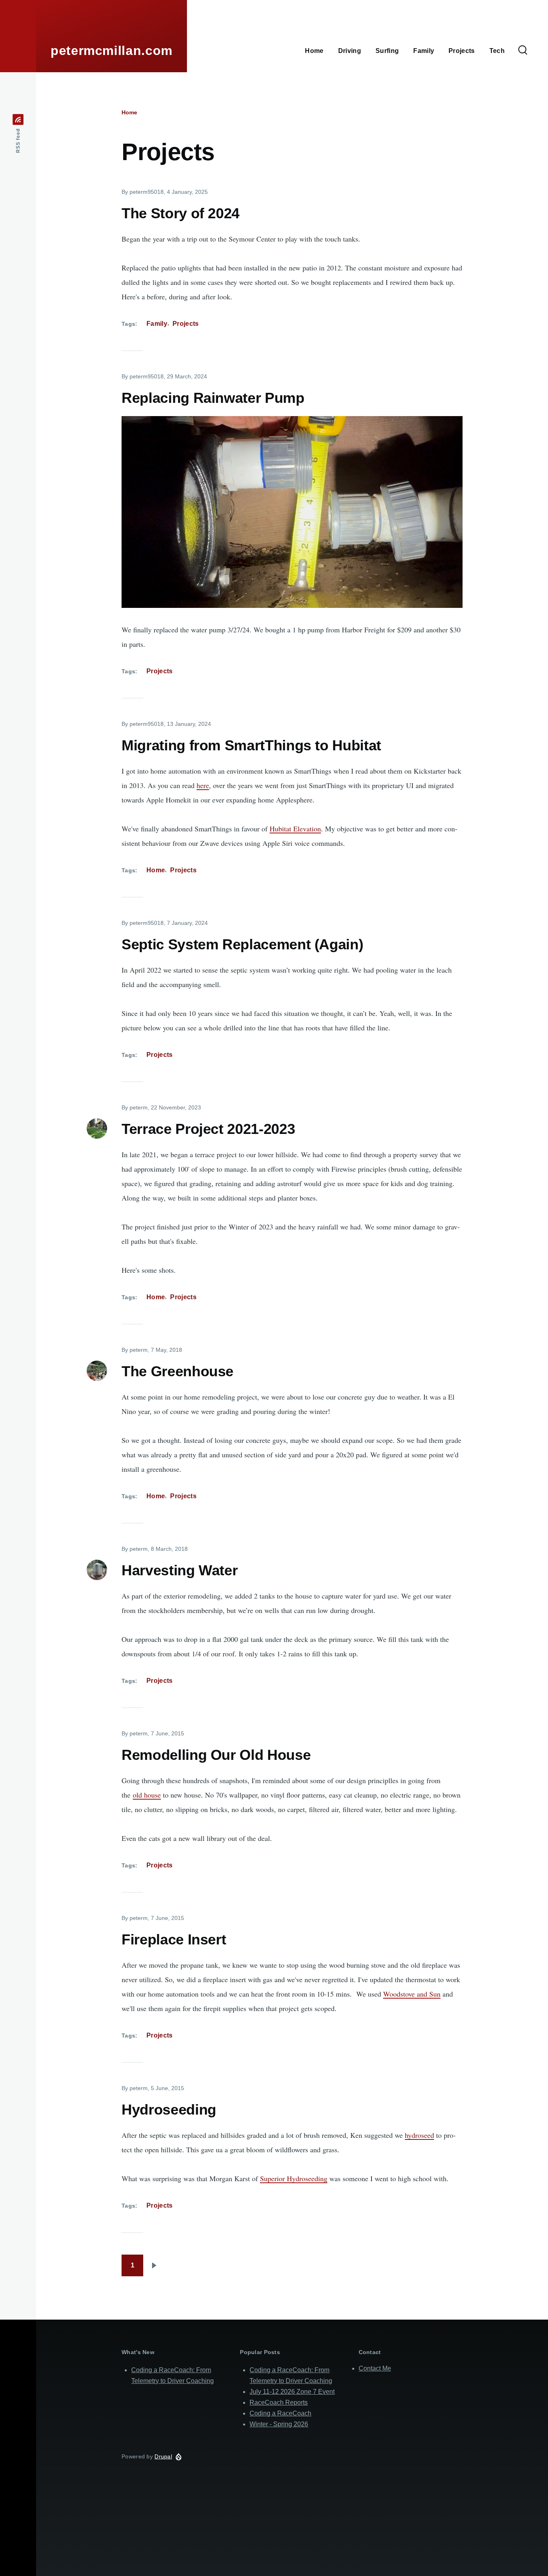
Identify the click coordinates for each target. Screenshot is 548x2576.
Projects (186, 324)
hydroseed (419, 2135)
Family (157, 324)
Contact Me (375, 2368)
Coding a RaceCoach (280, 2413)
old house (147, 1795)
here (203, 785)
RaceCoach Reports (279, 2402)
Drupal (163, 2456)
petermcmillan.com (112, 51)
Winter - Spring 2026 (279, 2424)
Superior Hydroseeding (294, 2178)
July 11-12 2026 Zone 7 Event (292, 2392)
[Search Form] (523, 51)
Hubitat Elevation (295, 829)
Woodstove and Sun (412, 1994)
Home (129, 112)
